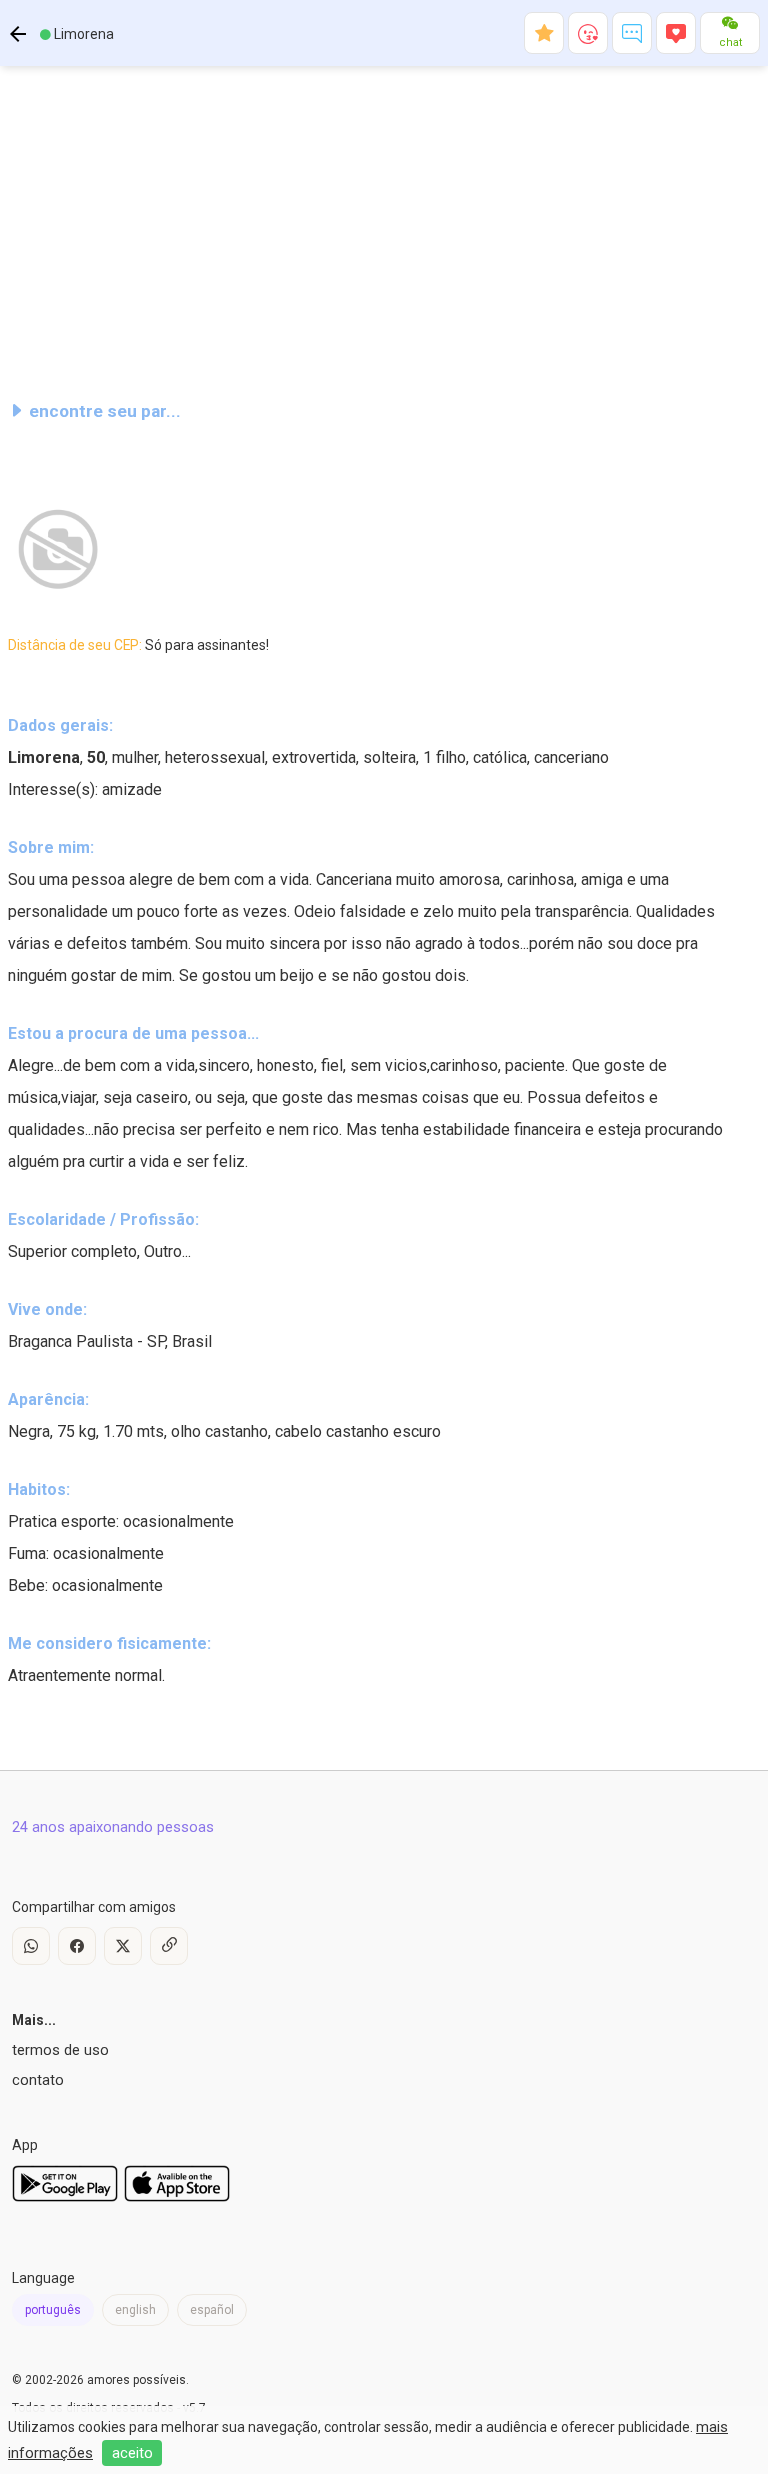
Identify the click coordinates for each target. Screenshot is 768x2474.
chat (730, 42)
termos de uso (60, 2050)
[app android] (65, 2197)
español (212, 2310)
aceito (132, 2453)
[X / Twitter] (123, 1946)
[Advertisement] (384, 224)
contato (38, 2080)
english (135, 2310)
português (53, 2310)
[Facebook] (77, 1946)
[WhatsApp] (31, 1946)
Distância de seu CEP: (138, 645)
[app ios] (177, 2197)
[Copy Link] (169, 1946)
